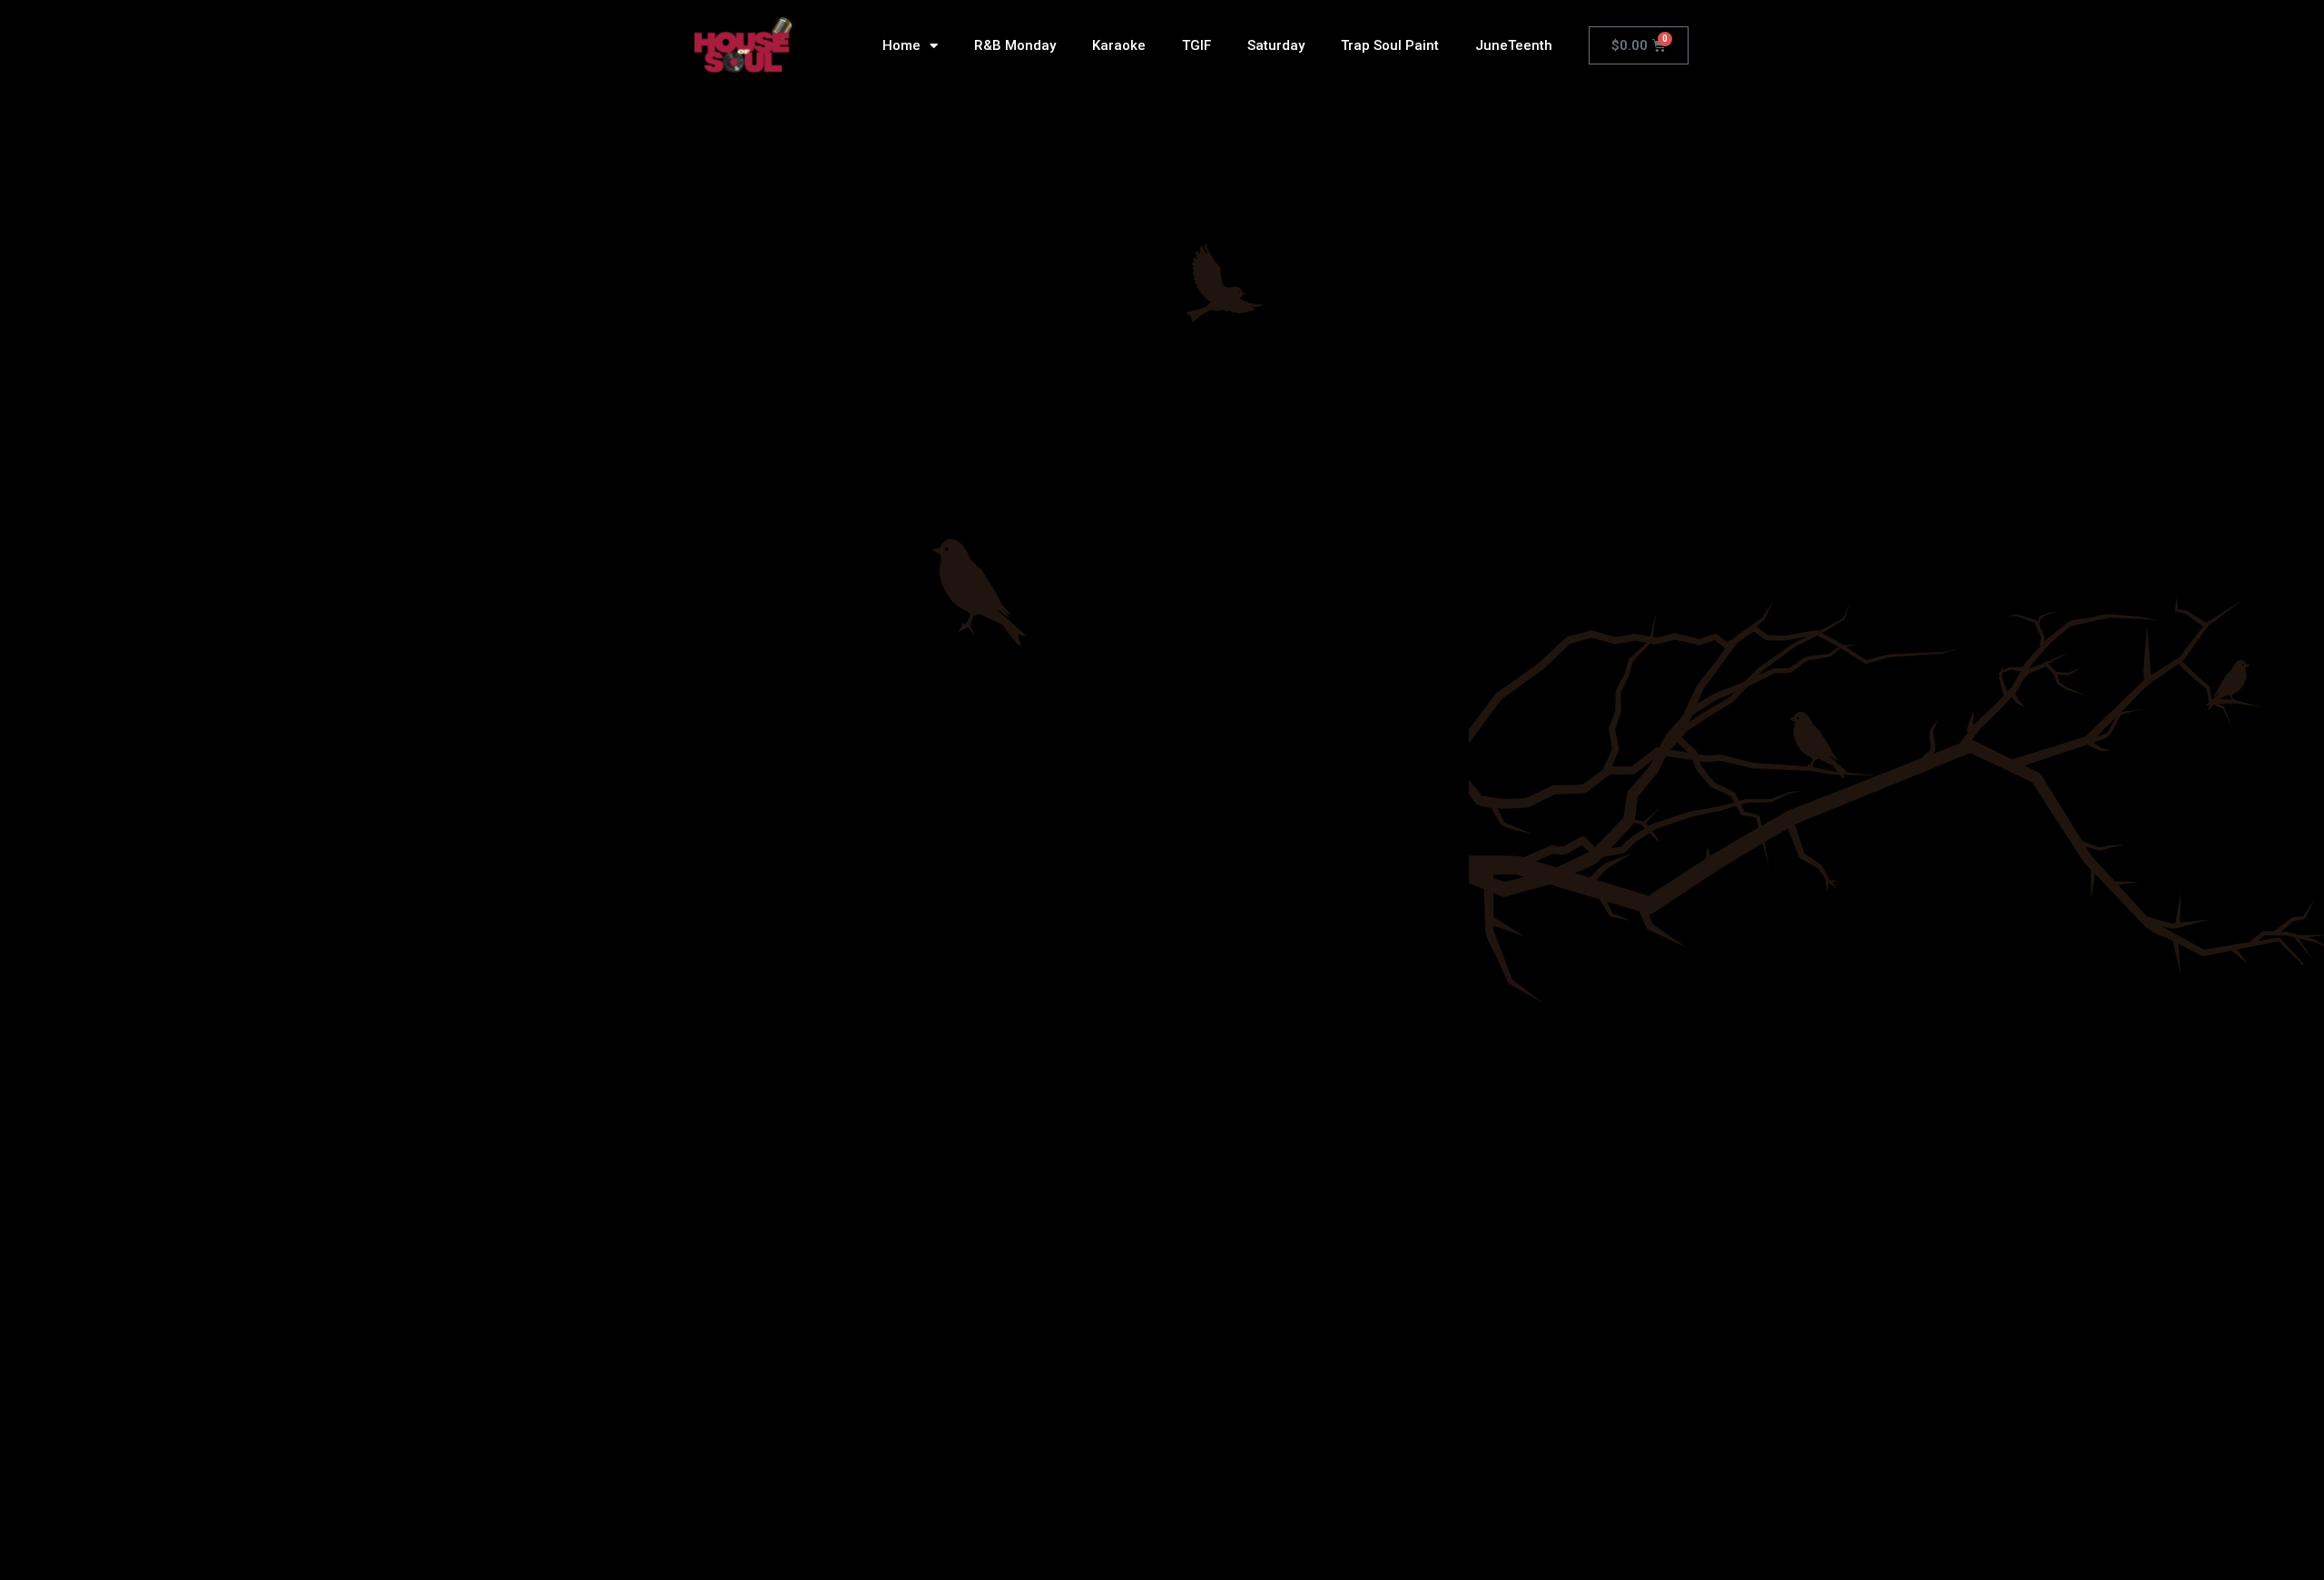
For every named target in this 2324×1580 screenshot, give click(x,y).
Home (901, 45)
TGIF (1196, 45)
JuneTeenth (1514, 45)
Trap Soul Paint (1390, 45)
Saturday (1276, 45)
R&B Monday (1015, 45)
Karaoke (1119, 45)
